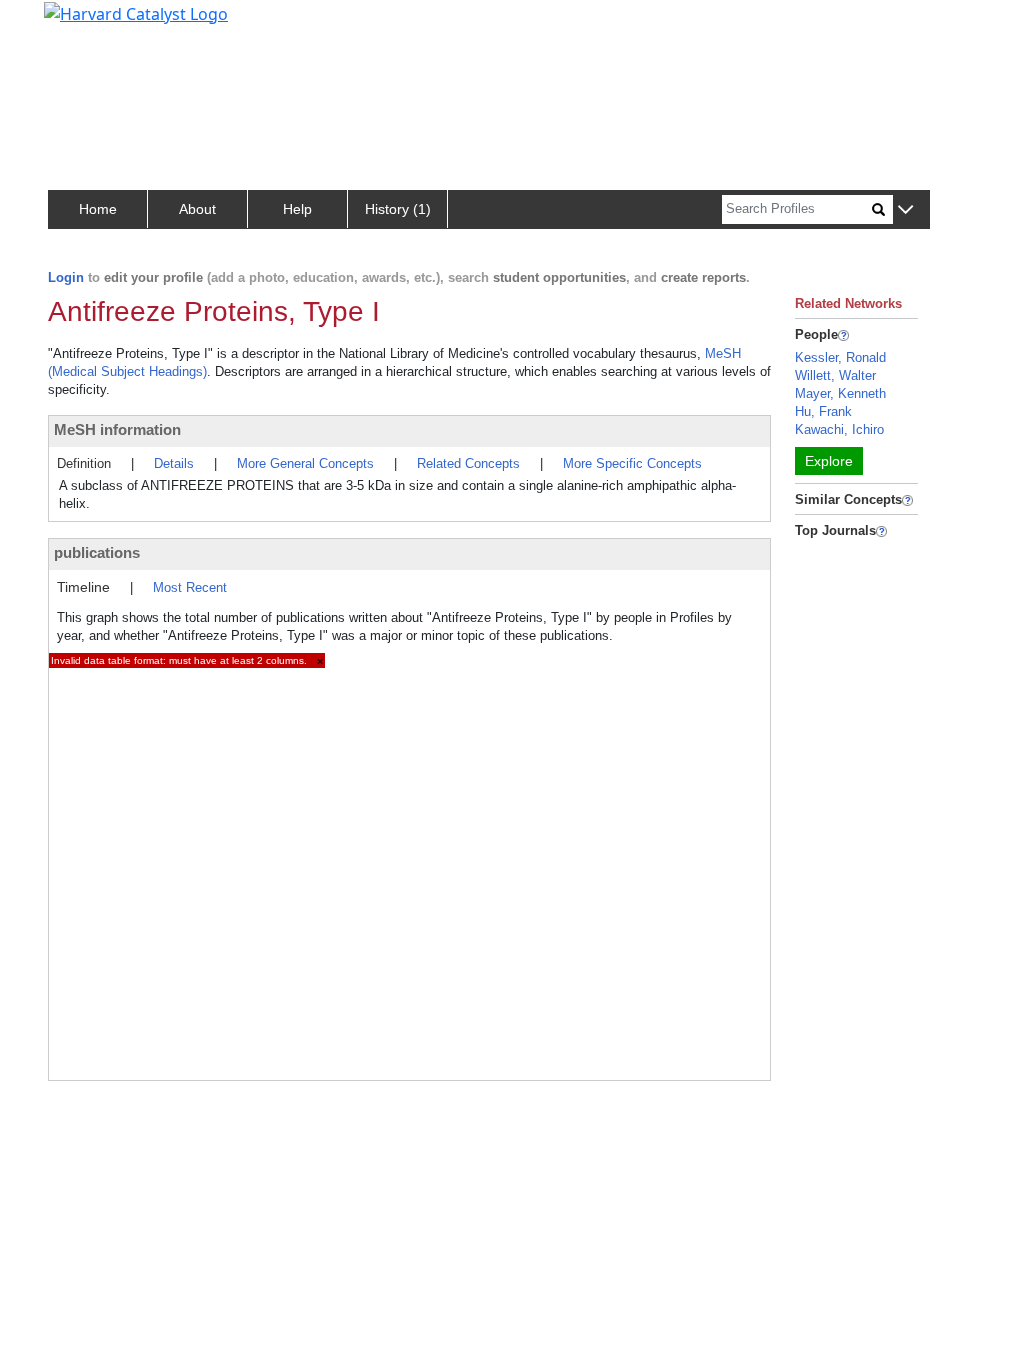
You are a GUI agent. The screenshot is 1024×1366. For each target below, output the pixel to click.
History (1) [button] (398, 209)
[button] (905, 210)
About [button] (197, 209)
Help (297, 209)
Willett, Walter (835, 375)
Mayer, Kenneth (840, 393)
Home (98, 209)
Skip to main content (83, 24)
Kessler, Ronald (840, 357)
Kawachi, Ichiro (839, 429)
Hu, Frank (823, 411)
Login (66, 277)
